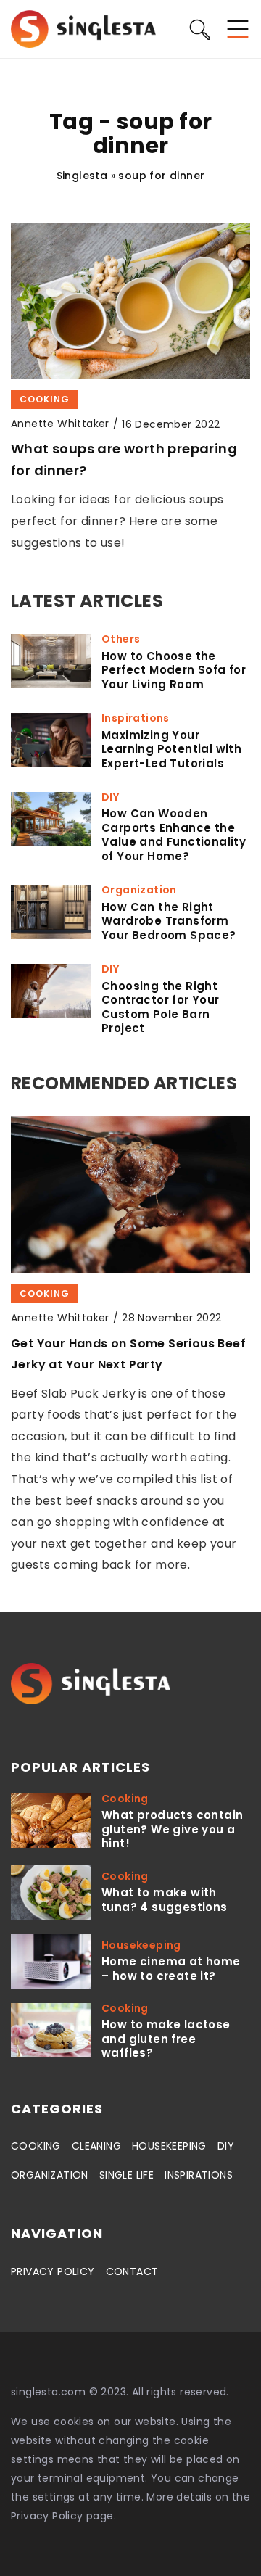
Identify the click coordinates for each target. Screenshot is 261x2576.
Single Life (127, 2175)
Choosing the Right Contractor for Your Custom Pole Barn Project (161, 1007)
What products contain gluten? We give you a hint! (172, 1829)
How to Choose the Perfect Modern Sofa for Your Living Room (174, 670)
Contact (132, 2271)
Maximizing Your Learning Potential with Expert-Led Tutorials (171, 750)
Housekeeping (169, 2146)
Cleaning (96, 2146)
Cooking (36, 2146)
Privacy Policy (47, 2516)
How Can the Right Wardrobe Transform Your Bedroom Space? (169, 921)
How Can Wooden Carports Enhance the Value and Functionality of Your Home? (174, 835)
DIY (226, 2146)
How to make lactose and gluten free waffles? (166, 2039)
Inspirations (199, 2175)
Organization (50, 2175)
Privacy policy (53, 2271)
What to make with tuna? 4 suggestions (165, 1900)
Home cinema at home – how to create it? (171, 1969)
